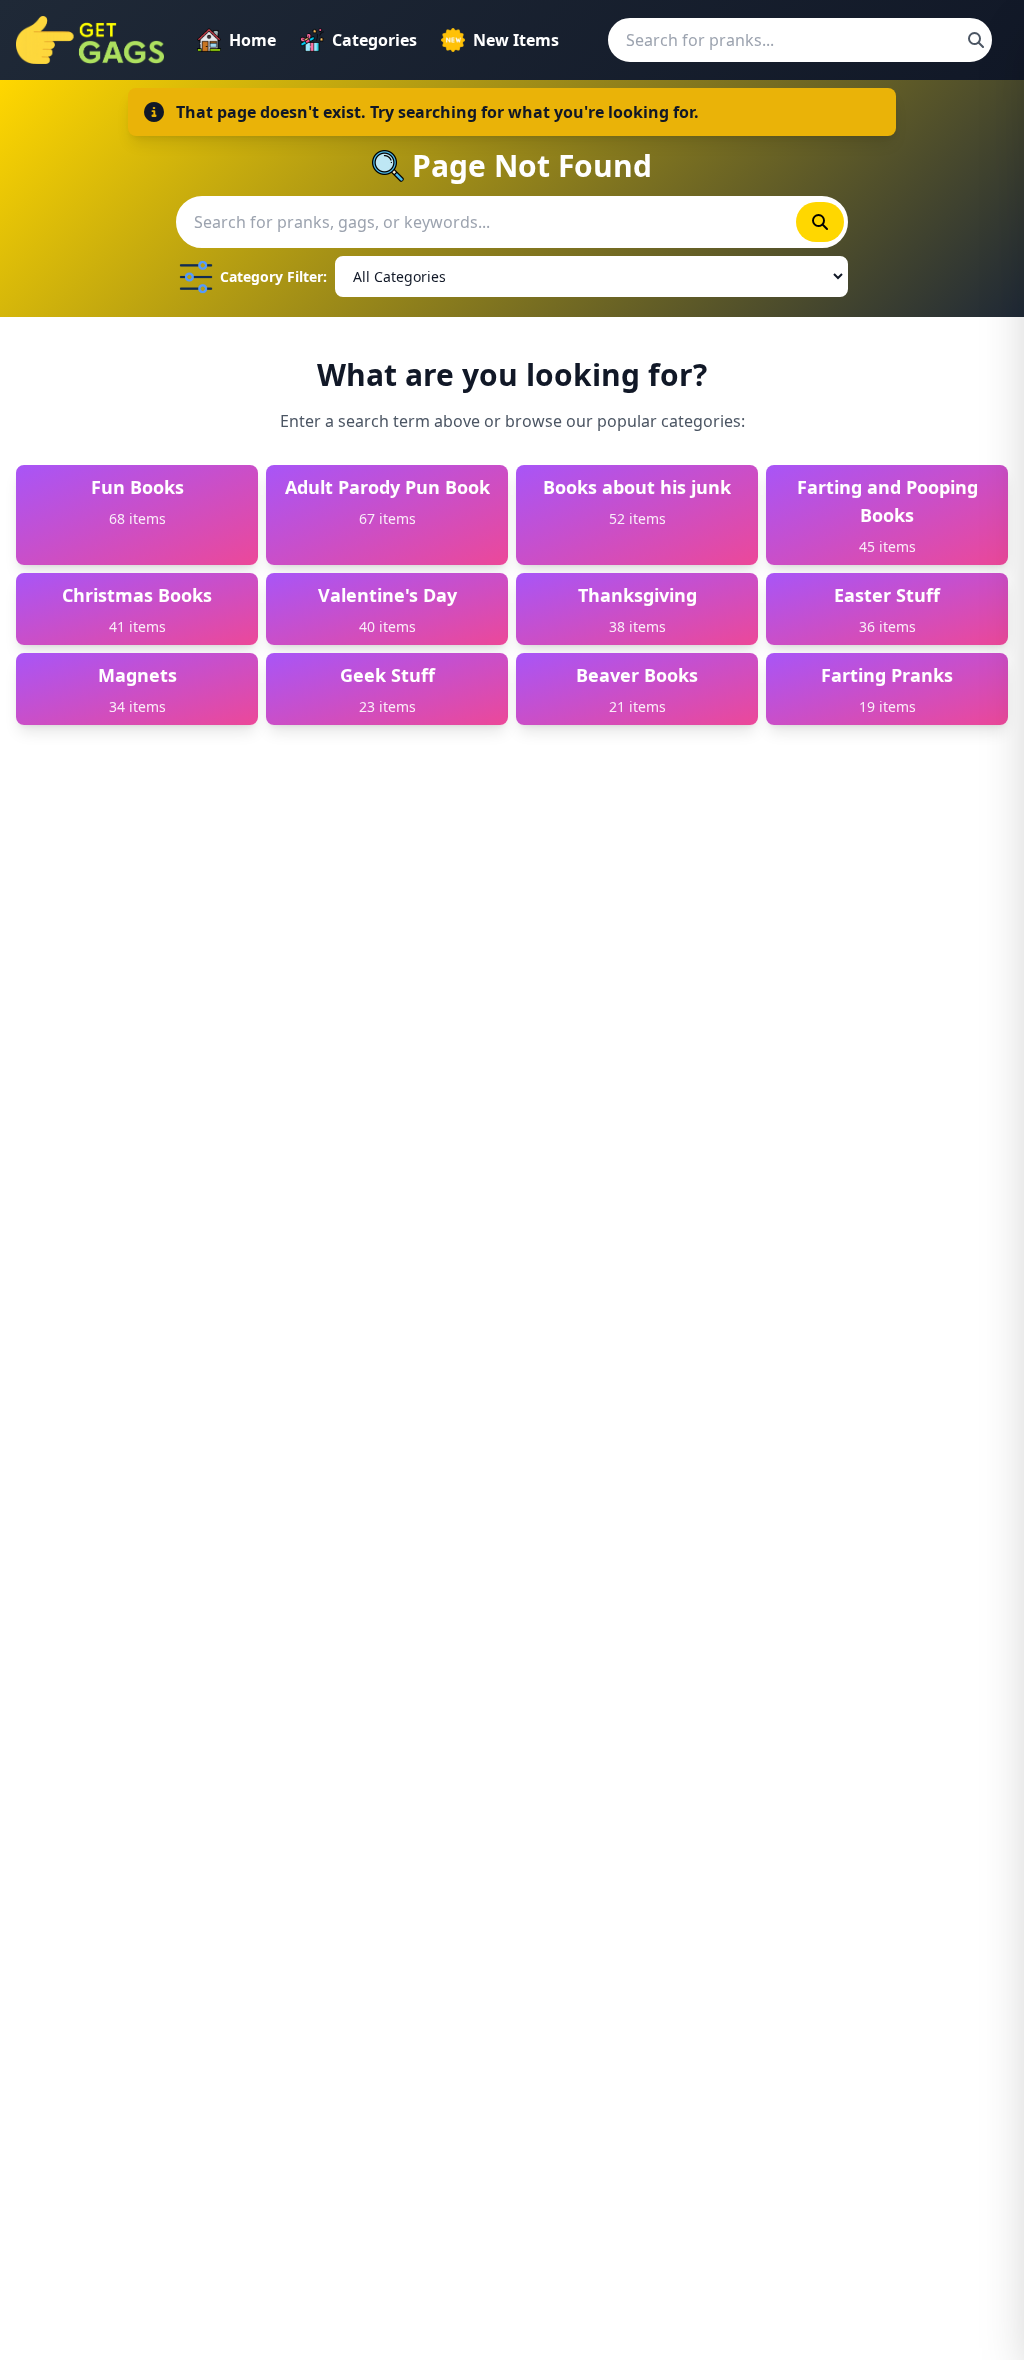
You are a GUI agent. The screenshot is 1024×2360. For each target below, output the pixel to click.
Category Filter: (273, 276)
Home (252, 40)
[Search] (976, 40)
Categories (374, 40)
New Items (516, 40)
